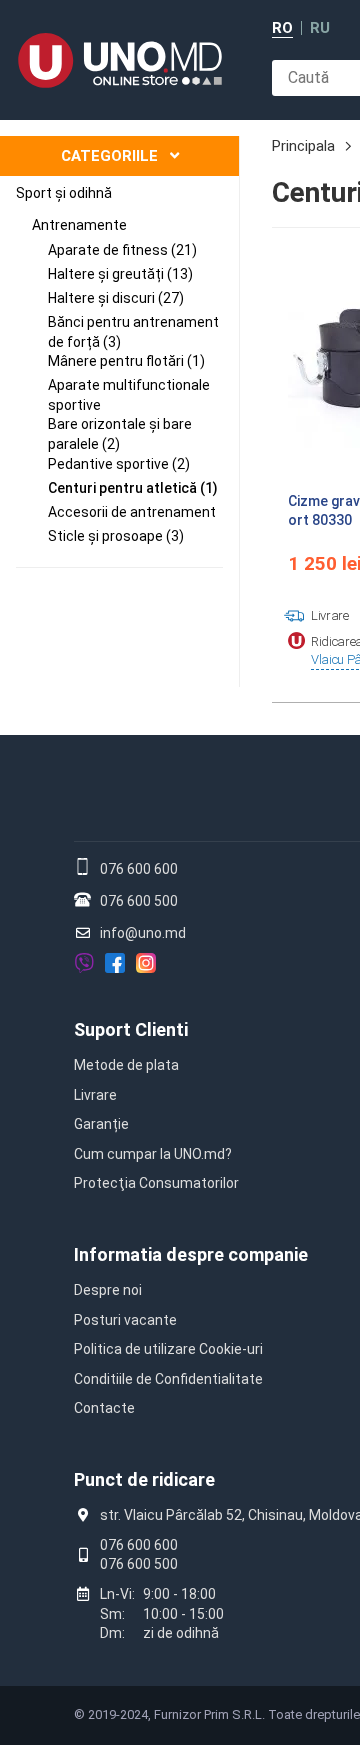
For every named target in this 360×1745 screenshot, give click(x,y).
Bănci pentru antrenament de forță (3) (133, 332)
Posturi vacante (125, 1320)
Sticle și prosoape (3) (116, 536)
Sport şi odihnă (64, 193)
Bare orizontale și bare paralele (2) (120, 434)
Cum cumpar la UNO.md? (153, 1154)
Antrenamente (79, 225)
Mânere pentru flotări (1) (126, 361)
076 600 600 (139, 869)
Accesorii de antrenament (132, 512)
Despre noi (108, 1290)
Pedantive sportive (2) (119, 464)
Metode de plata (126, 1065)
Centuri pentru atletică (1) (133, 488)
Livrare (95, 1095)
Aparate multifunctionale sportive (129, 395)
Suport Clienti (131, 1029)
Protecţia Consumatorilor (156, 1183)
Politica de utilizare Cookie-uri (168, 1349)
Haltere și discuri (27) (116, 298)
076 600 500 (139, 901)
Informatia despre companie (191, 1254)
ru (320, 28)
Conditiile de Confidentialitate (168, 1379)
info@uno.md (143, 933)
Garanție (101, 1124)
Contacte (104, 1408)
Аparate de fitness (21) (122, 250)
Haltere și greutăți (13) (120, 274)
